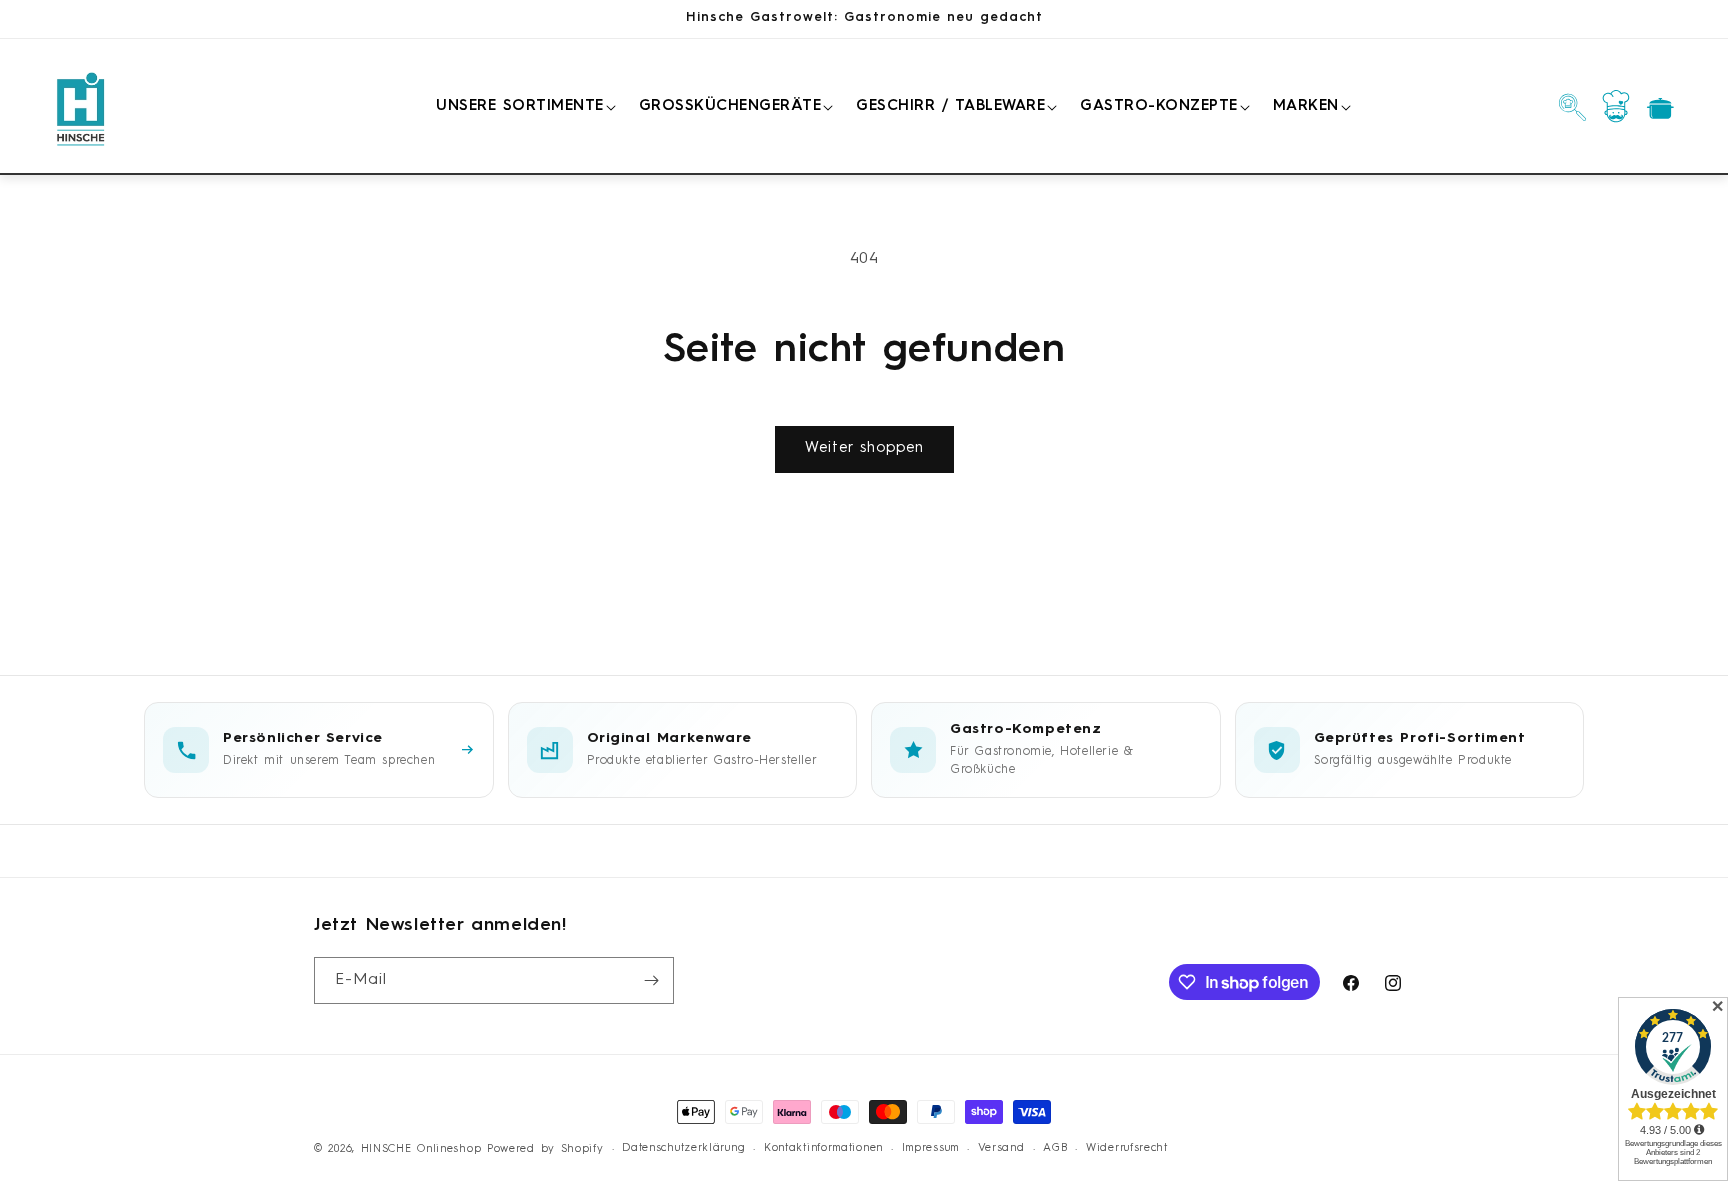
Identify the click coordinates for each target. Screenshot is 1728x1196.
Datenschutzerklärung (683, 1148)
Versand (1001, 1148)
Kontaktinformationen (823, 1148)
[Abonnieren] (651, 980)
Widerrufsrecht (1127, 1148)
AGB (1055, 1148)
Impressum (930, 1148)
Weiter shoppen (864, 448)
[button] (522, 107)
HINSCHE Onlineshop (421, 1149)
